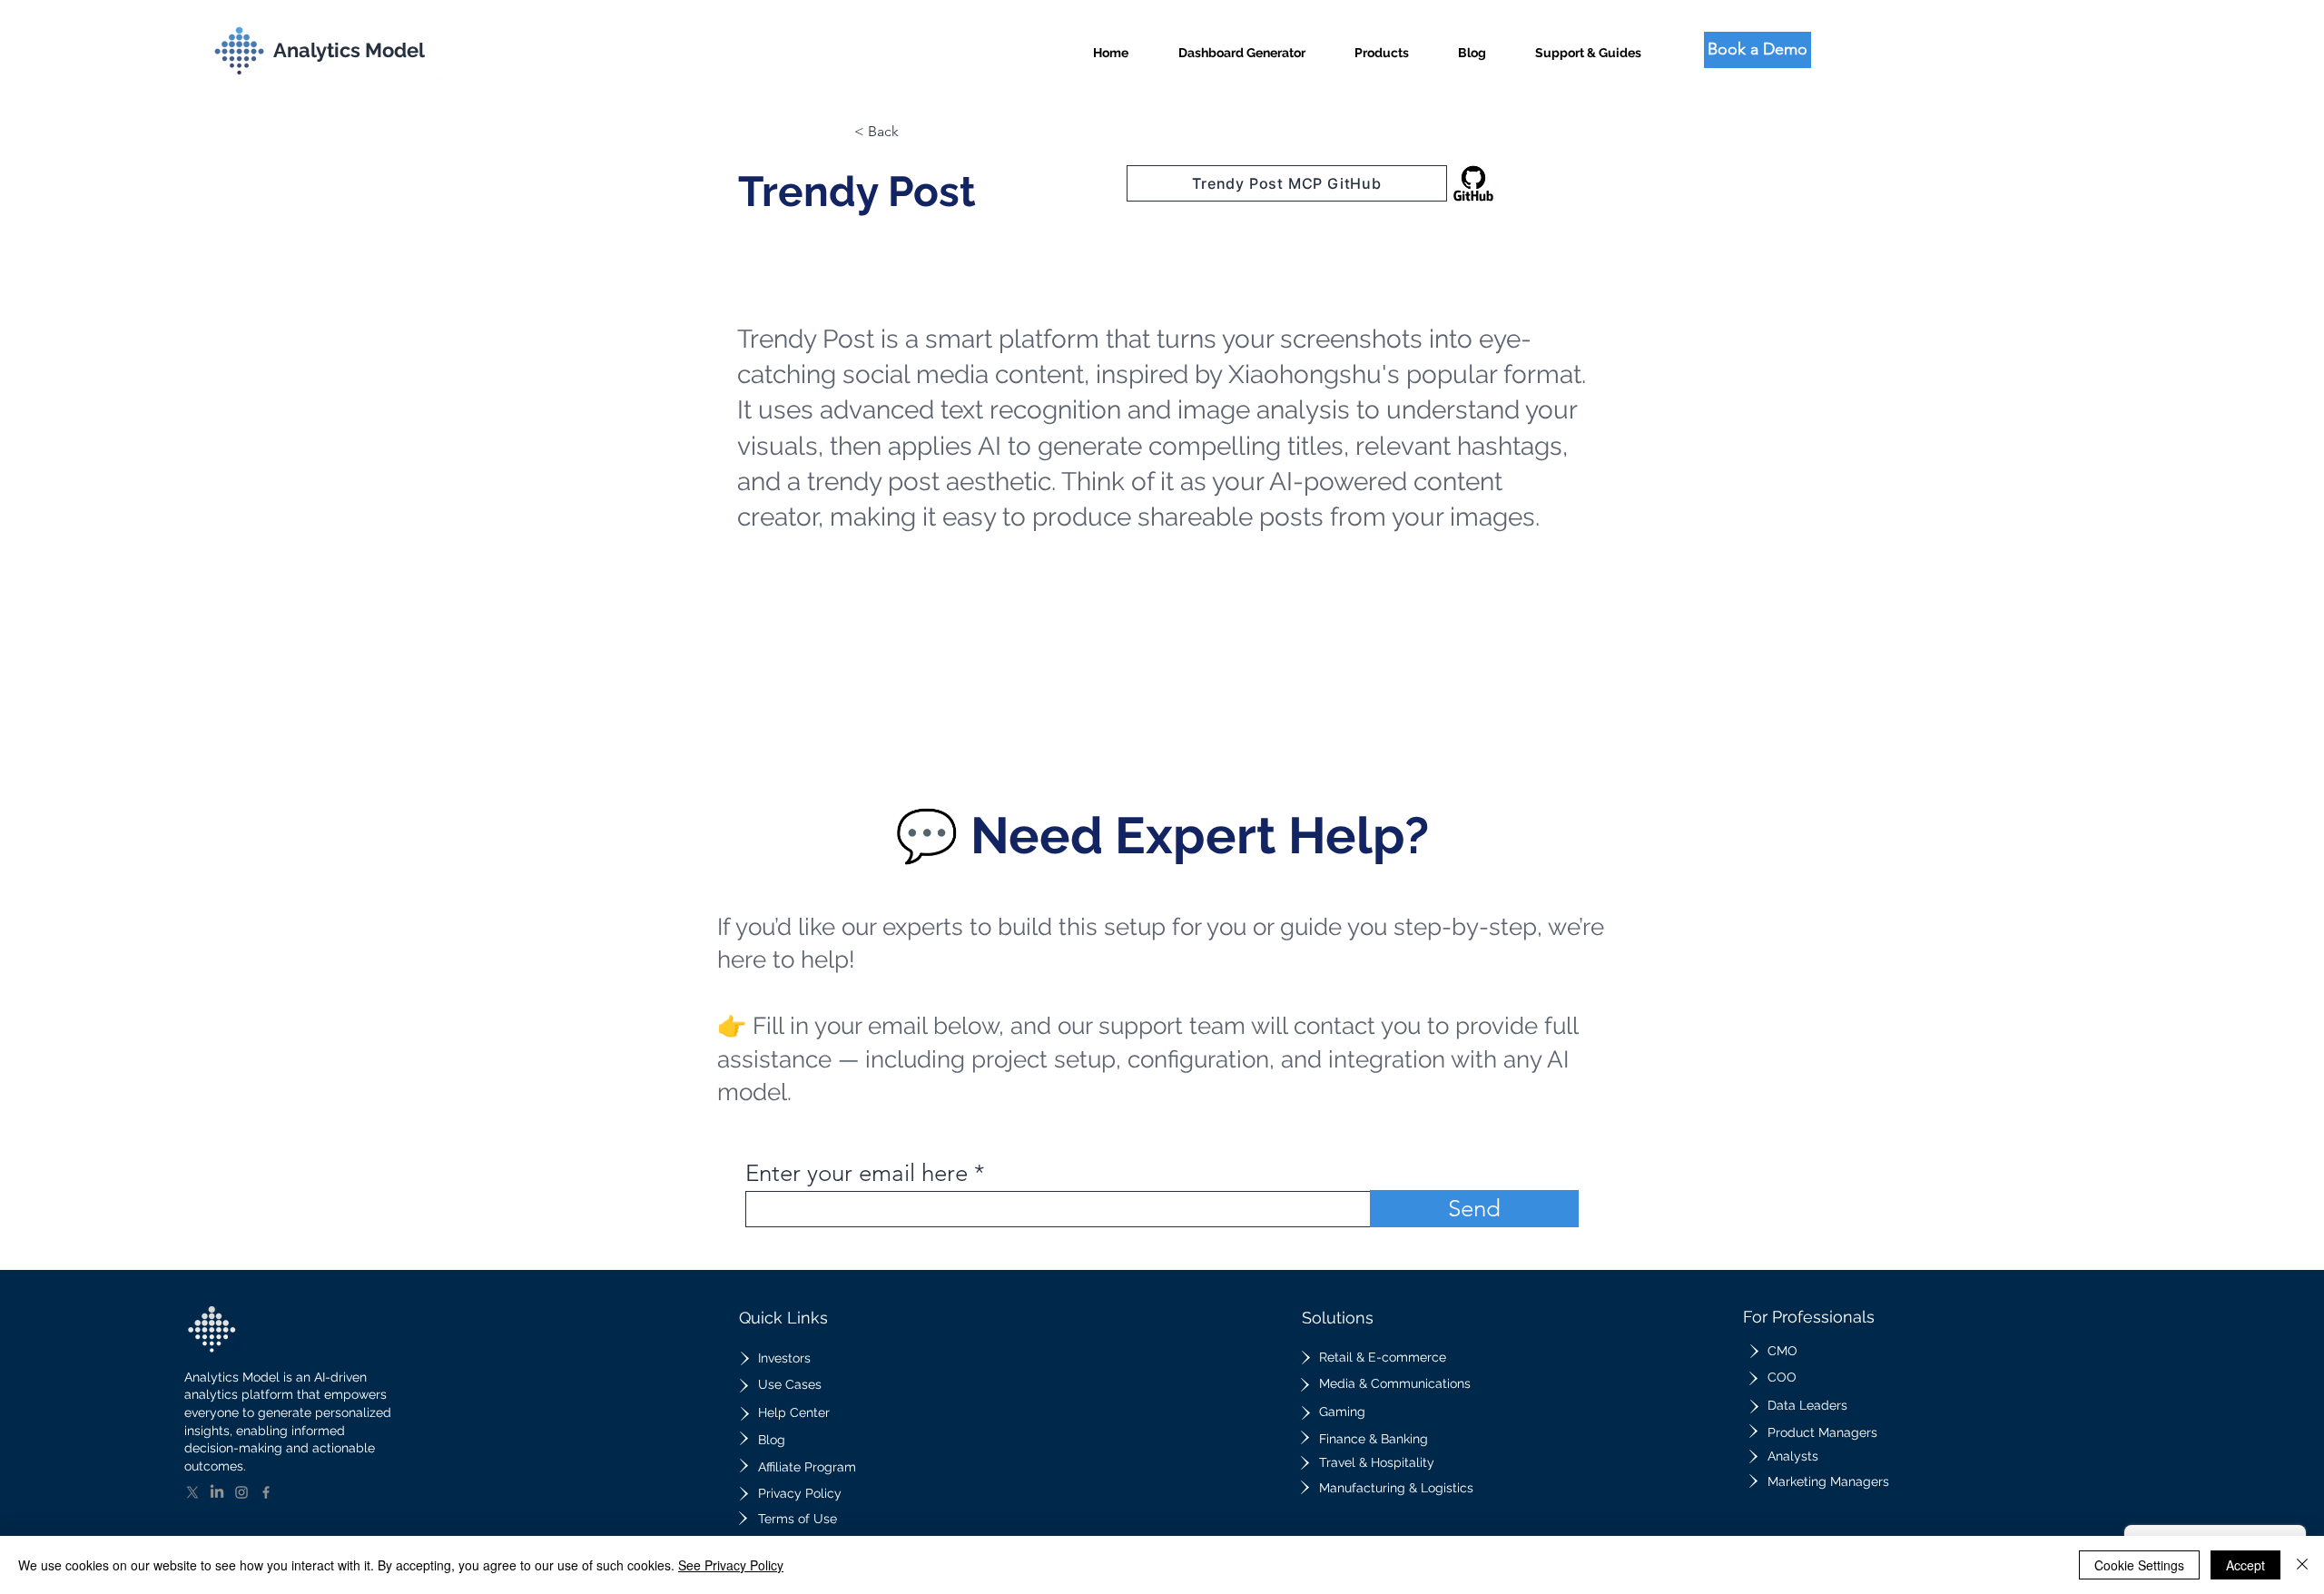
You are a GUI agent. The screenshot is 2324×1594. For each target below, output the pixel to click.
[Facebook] (266, 1492)
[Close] (2302, 1565)
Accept (2245, 1565)
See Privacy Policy (731, 1565)
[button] (1382, 45)
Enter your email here (857, 1174)
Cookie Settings (2139, 1565)
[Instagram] (241, 1492)
